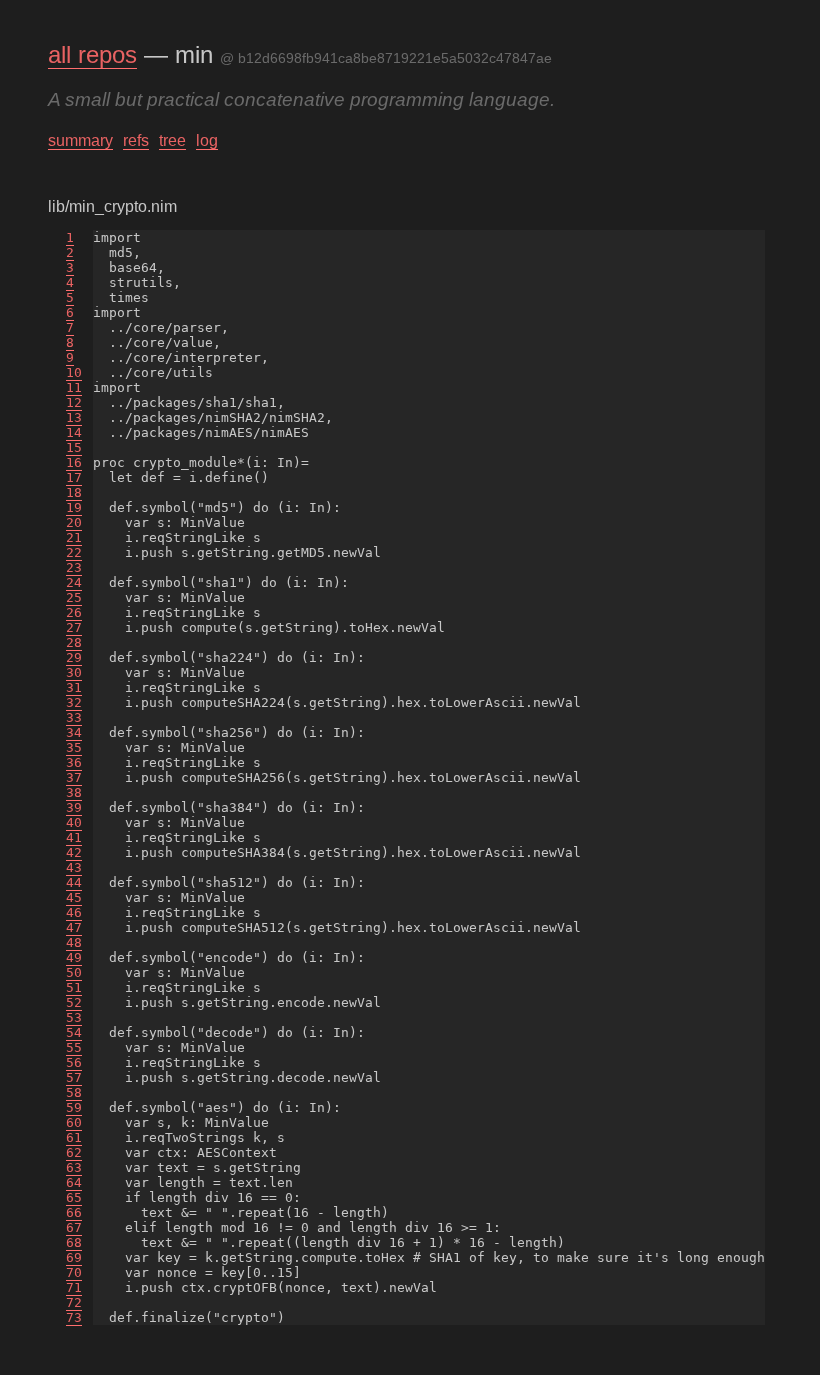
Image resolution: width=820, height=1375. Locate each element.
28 (74, 642)
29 (74, 657)
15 (74, 447)
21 (74, 537)
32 (74, 702)
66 (74, 1212)
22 (74, 552)
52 (74, 1002)
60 (74, 1122)
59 (74, 1107)
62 (74, 1152)
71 (74, 1287)
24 (74, 582)
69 (74, 1257)
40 (74, 822)
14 (74, 432)
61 (74, 1137)
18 (74, 492)
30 (74, 672)
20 (74, 522)
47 (74, 927)
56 (74, 1062)
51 (74, 987)
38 (74, 792)
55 (74, 1047)
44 (74, 882)
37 (74, 777)
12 (74, 402)
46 (74, 912)
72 (74, 1302)
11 (74, 387)
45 (74, 897)
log (207, 140)
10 (74, 372)
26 (74, 612)
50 (74, 972)
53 (74, 1017)
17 (74, 477)
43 (74, 867)
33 (74, 717)
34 (74, 732)
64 (74, 1182)
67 (74, 1227)
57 (74, 1077)
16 (74, 462)
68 (74, 1242)
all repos (92, 54)
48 (74, 942)
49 (74, 957)
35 (74, 747)
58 (74, 1092)
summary (80, 140)
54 (74, 1032)
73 (74, 1317)
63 (74, 1167)
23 (74, 567)
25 (74, 597)
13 (74, 417)
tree (172, 140)
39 (74, 807)
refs (136, 140)
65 (74, 1197)
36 (74, 762)
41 (74, 837)
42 (74, 852)
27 (74, 627)
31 (74, 687)
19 (74, 507)
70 (74, 1272)
